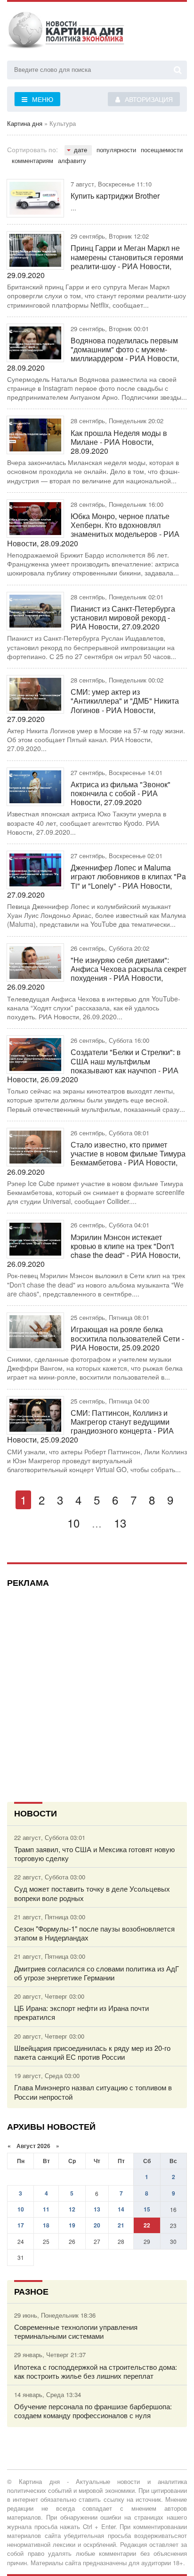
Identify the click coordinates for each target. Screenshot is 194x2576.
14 (121, 2209)
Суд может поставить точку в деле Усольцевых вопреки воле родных (92, 1893)
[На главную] (66, 32)
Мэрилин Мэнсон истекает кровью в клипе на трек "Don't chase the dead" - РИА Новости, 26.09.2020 (94, 1251)
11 (46, 2209)
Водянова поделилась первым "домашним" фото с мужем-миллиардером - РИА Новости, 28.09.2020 (93, 354)
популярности (116, 150)
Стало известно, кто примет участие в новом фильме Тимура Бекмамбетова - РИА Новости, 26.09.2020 (96, 1158)
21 (121, 2225)
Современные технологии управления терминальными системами (76, 2331)
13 (120, 1523)
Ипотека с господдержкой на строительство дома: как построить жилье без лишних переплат (96, 2371)
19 (72, 2225)
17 (21, 2225)
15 (147, 2209)
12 (72, 2209)
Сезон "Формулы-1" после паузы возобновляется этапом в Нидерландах (94, 1933)
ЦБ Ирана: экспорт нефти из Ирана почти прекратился (81, 2012)
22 (147, 2225)
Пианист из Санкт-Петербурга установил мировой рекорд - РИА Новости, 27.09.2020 (123, 618)
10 (73, 1523)
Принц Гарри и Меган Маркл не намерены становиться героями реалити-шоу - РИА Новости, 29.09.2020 (95, 261)
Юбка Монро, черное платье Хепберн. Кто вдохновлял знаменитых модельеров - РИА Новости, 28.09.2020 (93, 530)
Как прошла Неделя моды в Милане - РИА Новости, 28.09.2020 (119, 442)
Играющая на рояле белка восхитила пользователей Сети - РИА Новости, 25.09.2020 (127, 1338)
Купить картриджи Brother (115, 196)
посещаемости (162, 150)
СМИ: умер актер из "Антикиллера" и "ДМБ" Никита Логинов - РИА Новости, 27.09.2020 (93, 705)
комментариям (32, 160)
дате (81, 150)
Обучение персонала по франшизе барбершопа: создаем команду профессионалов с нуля (93, 2411)
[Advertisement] (97, 1691)
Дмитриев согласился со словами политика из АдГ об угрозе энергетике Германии (97, 1973)
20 (97, 2225)
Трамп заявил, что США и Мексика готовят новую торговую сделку (94, 1854)
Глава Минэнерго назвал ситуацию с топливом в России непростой (93, 2092)
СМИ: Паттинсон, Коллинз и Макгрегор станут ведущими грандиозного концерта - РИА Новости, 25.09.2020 (90, 1426)
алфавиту (72, 160)
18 (46, 2225)
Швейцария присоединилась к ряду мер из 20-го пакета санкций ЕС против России (92, 2052)
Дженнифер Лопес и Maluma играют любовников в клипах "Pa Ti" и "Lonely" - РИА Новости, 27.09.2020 (97, 881)
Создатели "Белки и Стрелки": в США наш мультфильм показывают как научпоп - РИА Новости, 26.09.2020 (94, 1066)
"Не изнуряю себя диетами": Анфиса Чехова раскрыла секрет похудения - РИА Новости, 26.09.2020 (97, 974)
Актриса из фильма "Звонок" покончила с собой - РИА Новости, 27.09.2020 (121, 793)
